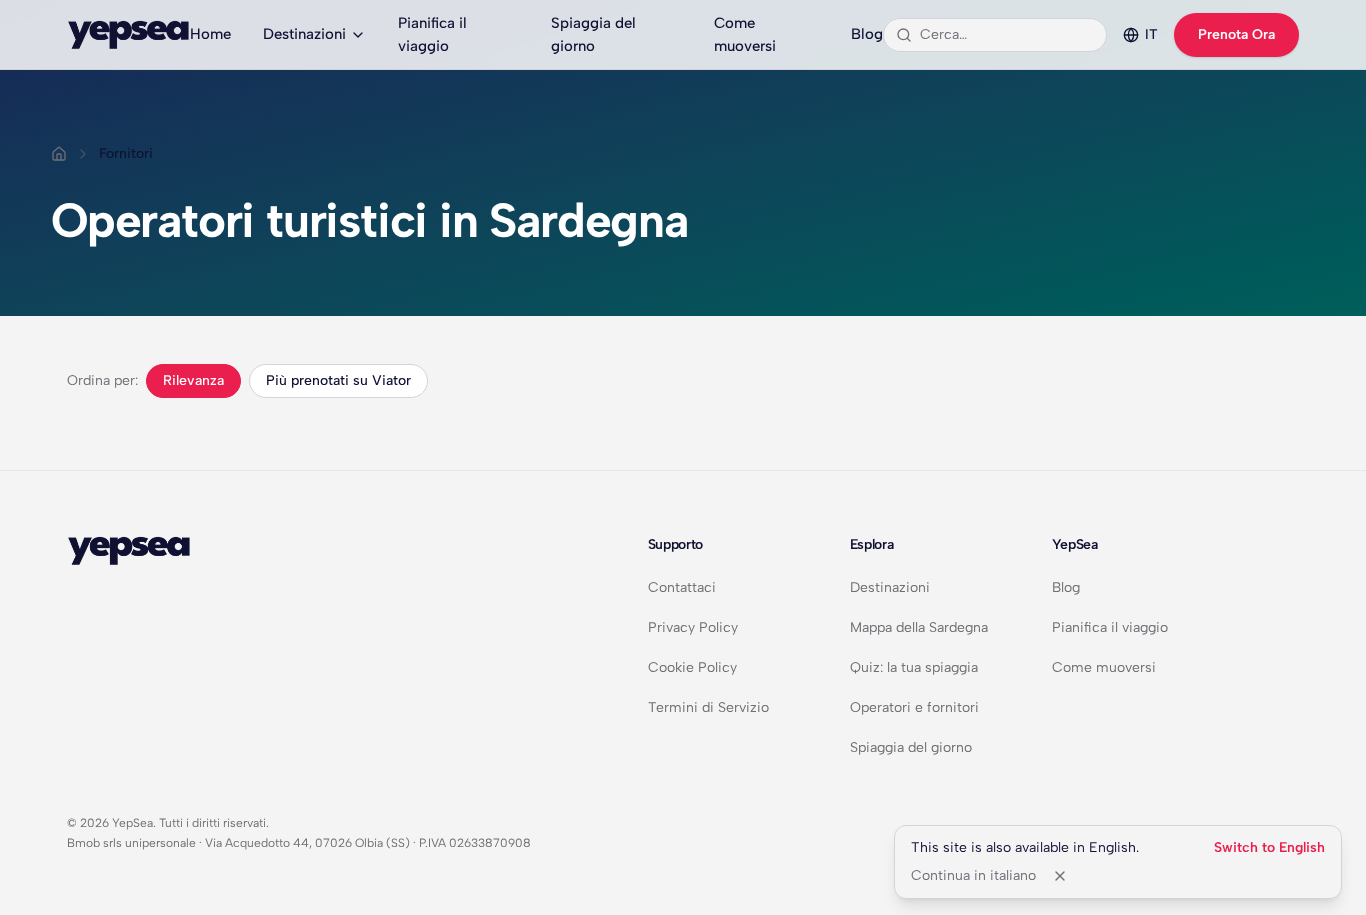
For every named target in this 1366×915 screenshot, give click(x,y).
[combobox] (1007, 35)
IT (1151, 34)
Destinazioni (304, 34)
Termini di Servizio (708, 707)
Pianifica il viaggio (432, 34)
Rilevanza (193, 380)
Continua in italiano (973, 875)
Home (210, 34)
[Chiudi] (1060, 876)
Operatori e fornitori (914, 707)
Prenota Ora (1236, 34)
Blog (867, 34)
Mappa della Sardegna (919, 627)
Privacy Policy (693, 627)
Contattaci (682, 587)
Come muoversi (745, 34)
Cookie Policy (692, 667)
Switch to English (1269, 847)
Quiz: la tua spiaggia (914, 667)
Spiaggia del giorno (593, 34)
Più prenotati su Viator (338, 380)
